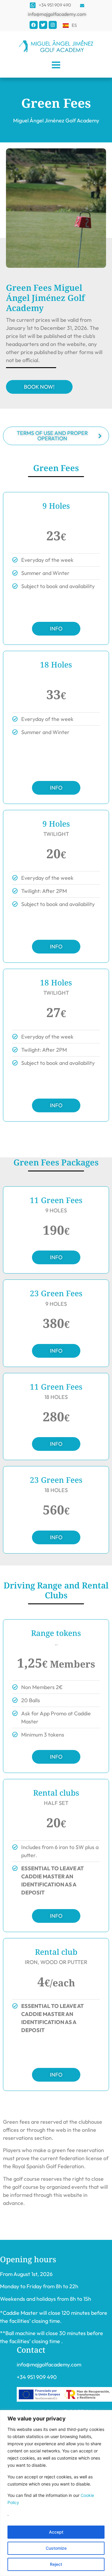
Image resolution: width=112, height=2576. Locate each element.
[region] (56, 2493)
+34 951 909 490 (37, 2377)
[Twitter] (43, 25)
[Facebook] (34, 25)
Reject (56, 2564)
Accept (56, 2532)
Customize (56, 2548)
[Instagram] (53, 25)
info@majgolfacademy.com (49, 2364)
